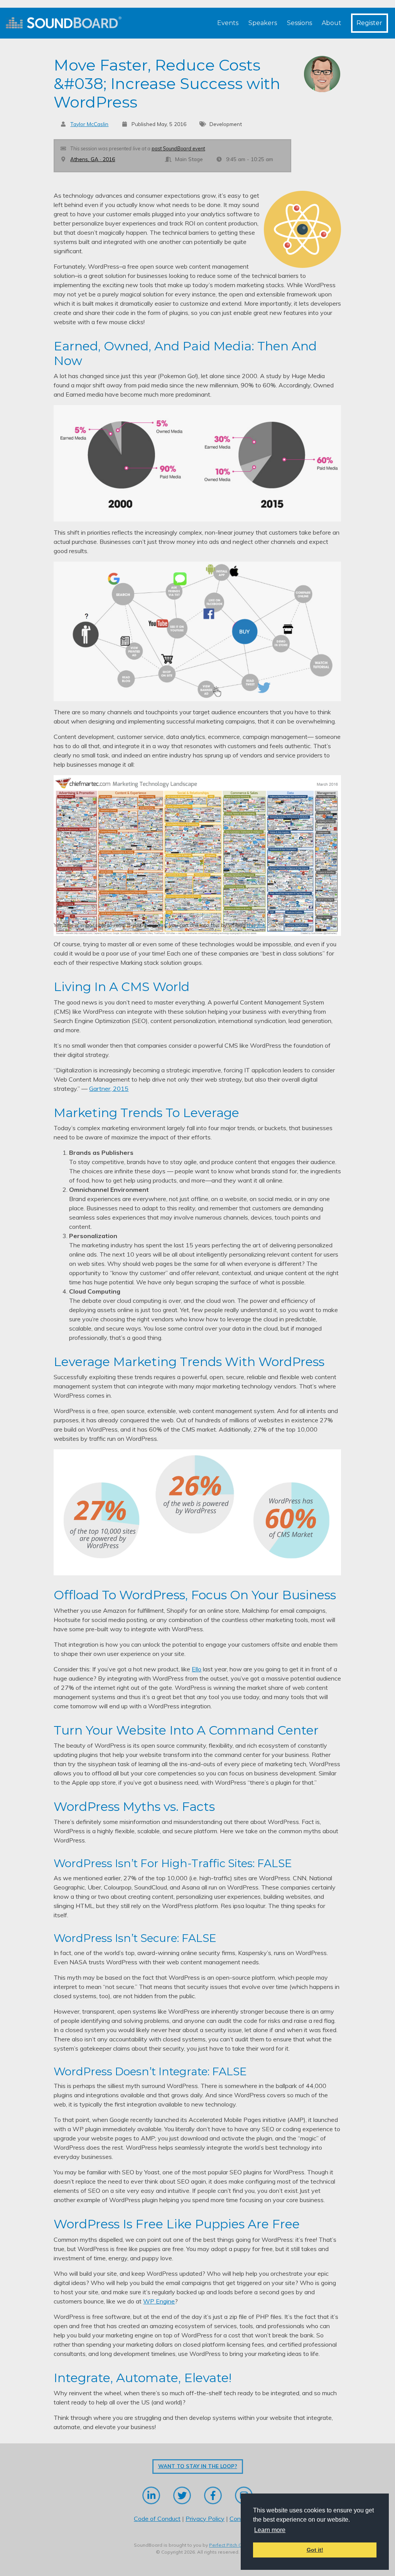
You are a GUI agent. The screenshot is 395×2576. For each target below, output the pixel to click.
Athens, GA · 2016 (93, 159)
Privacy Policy (205, 2519)
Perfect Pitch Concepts (235, 2545)
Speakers (263, 23)
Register (369, 23)
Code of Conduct (157, 2519)
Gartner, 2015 (109, 1089)
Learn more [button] (270, 2530)
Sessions (300, 23)
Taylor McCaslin (89, 124)
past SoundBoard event (178, 148)
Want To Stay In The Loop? (198, 2466)
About (332, 23)
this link (256, 925)
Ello (197, 1669)
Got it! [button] (315, 2550)
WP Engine (159, 2301)
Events (228, 23)
